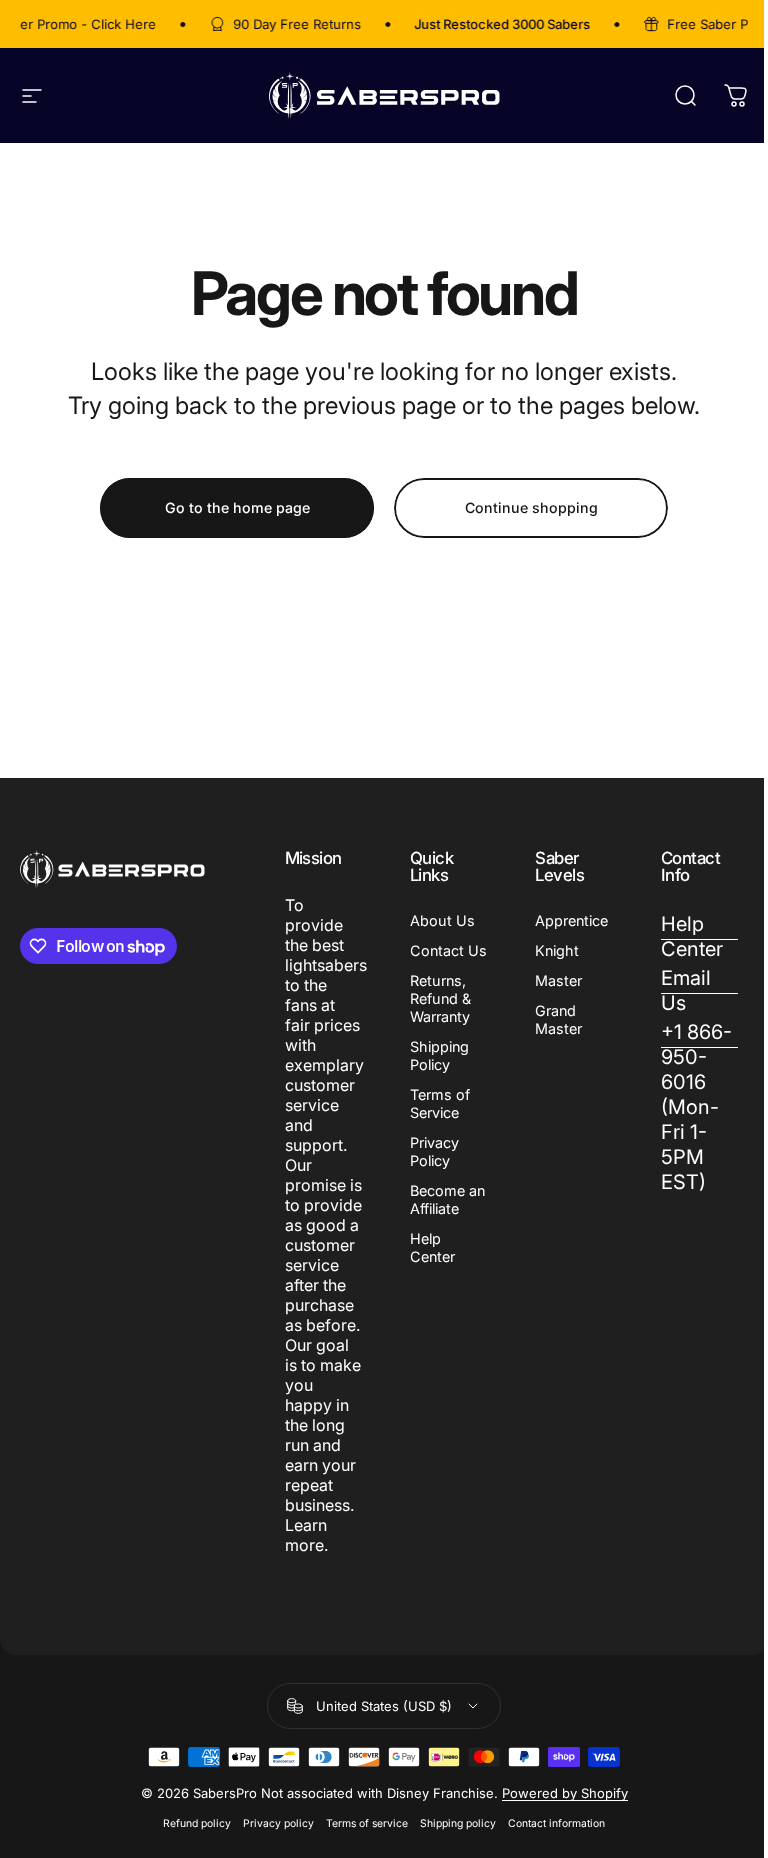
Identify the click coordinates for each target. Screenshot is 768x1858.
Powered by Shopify (565, 1793)
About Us (442, 920)
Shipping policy (458, 1823)
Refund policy (197, 1823)
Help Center (432, 1247)
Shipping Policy (439, 1055)
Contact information (556, 1823)
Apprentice (571, 920)
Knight (557, 950)
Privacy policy (278, 1823)
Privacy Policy (434, 1151)
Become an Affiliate (447, 1199)
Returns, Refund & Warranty (440, 998)
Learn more (306, 1535)
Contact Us (448, 950)
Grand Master (558, 1019)
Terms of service (367, 1823)
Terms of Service (440, 1103)
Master (558, 980)
